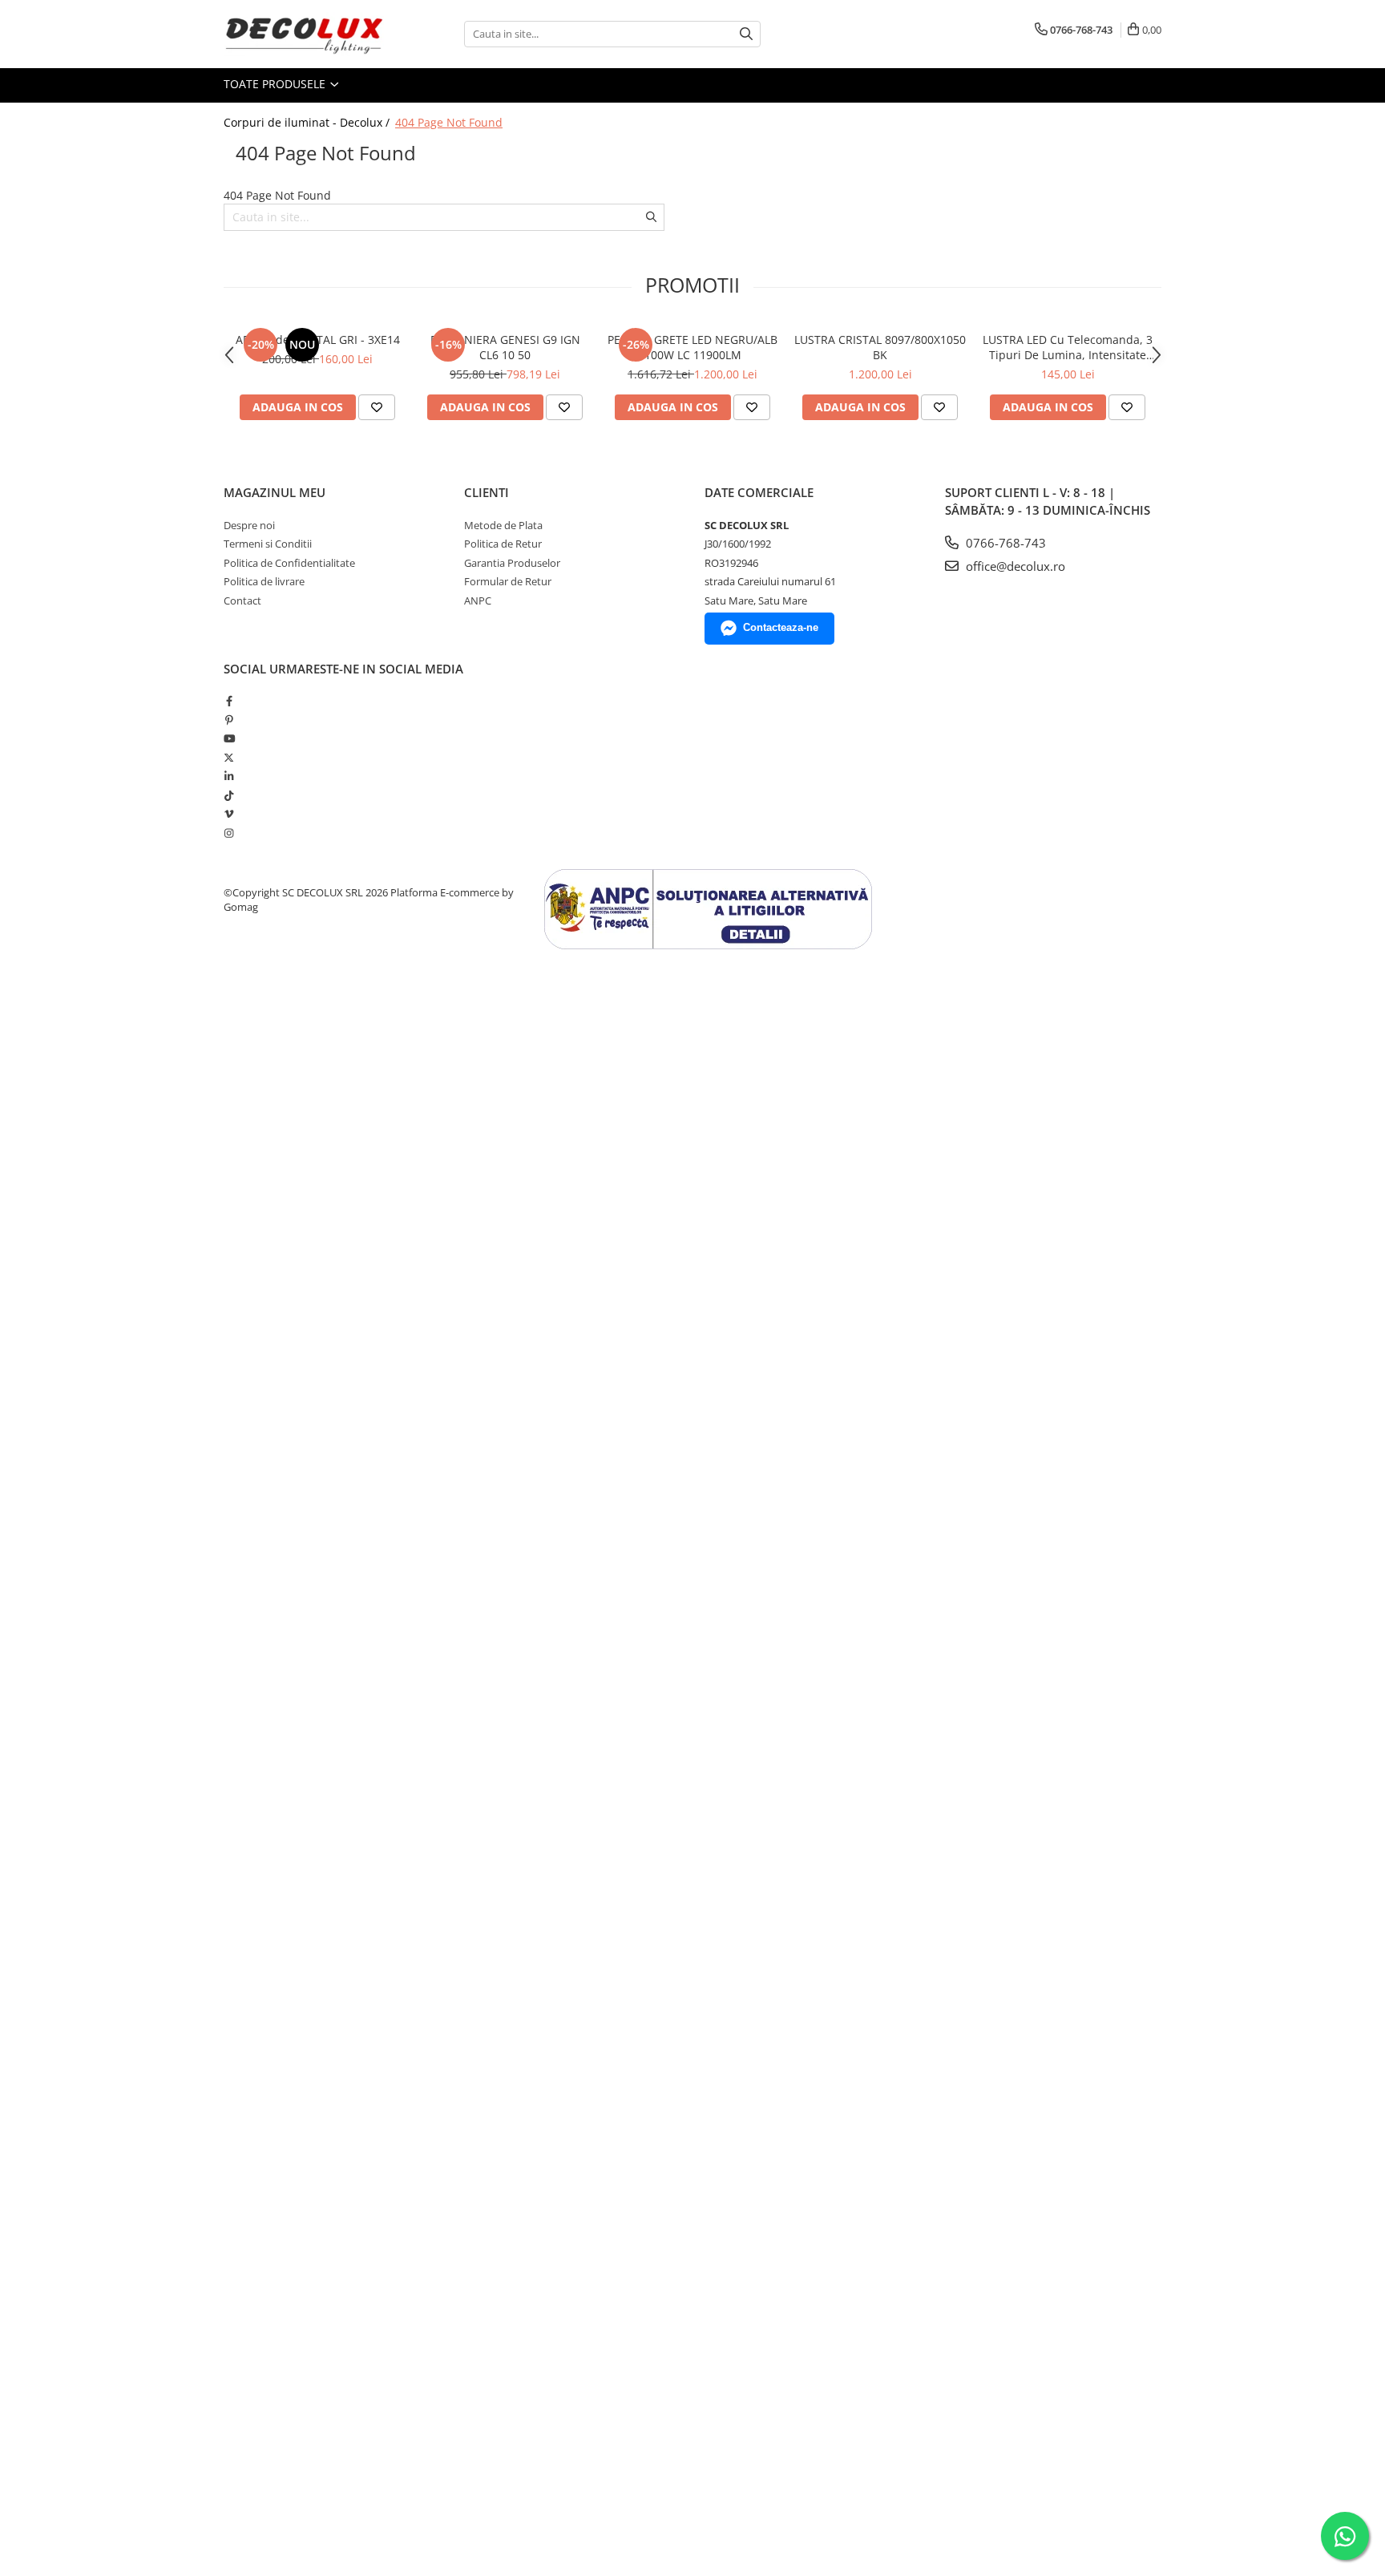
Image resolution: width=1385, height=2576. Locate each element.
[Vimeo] (229, 814)
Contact (242, 601)
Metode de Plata (503, 525)
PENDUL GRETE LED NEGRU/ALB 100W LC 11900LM (692, 347)
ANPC (478, 601)
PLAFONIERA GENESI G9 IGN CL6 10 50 (505, 347)
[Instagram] (229, 833)
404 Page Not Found (449, 122)
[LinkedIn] (229, 776)
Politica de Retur (503, 544)
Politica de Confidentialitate (289, 563)
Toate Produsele (276, 84)
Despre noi (249, 525)
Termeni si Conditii (268, 544)
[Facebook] (229, 701)
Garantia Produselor (512, 563)
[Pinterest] (229, 720)
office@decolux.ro (1014, 566)
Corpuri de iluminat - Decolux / (308, 122)
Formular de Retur (508, 581)
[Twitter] (229, 758)
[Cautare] (746, 34)
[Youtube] (229, 738)
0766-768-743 (1004, 543)
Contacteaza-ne (781, 627)
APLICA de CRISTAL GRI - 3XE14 (318, 340)
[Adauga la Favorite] (377, 407)
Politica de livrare (264, 581)
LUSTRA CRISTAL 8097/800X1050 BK (880, 347)
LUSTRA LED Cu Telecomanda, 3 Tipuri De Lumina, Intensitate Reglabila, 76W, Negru (1068, 347)
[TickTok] (229, 795)
